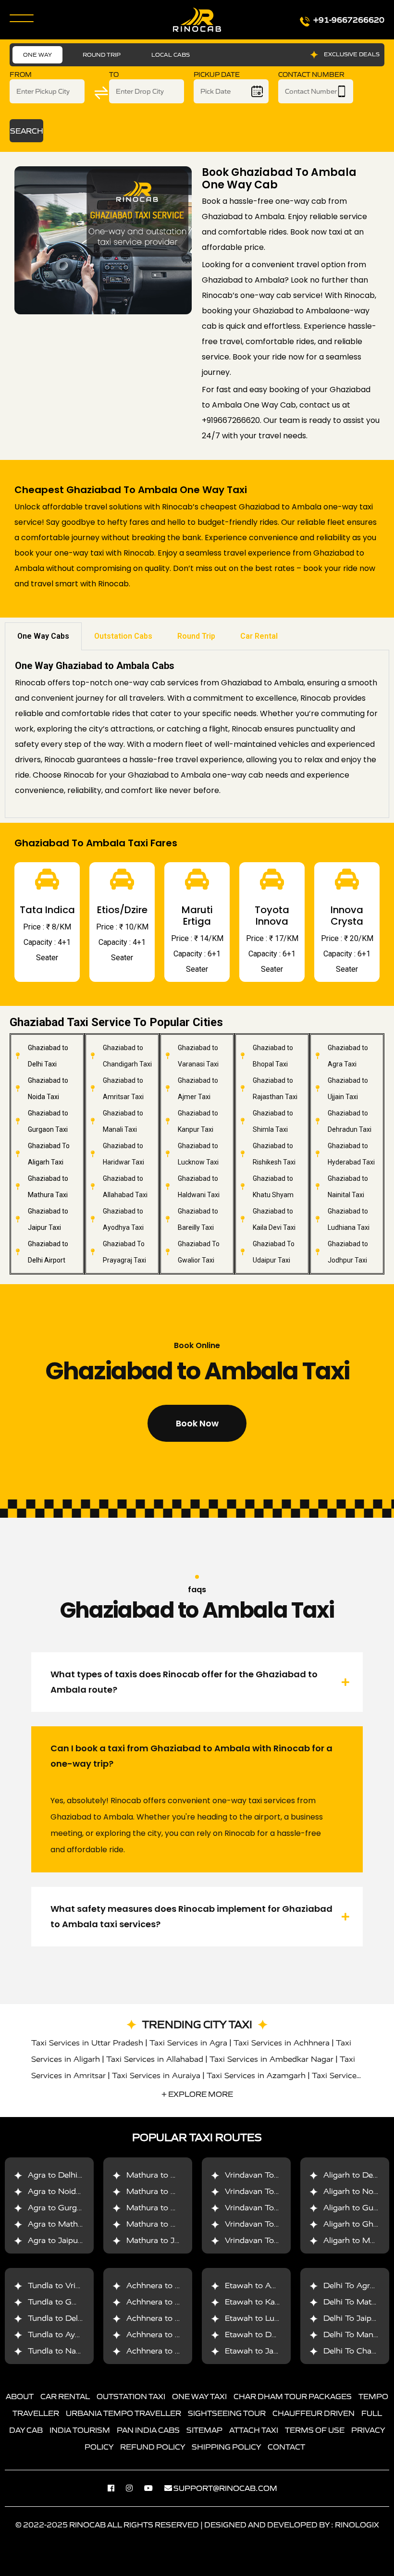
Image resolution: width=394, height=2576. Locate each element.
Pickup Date (217, 75)
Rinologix (357, 2525)
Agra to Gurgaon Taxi (68, 2208)
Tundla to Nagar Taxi (67, 2351)
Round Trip (102, 55)
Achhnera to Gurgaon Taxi (176, 2285)
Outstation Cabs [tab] (123, 636)
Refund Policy (153, 2447)
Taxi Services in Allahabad (155, 2059)
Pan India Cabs (148, 2430)
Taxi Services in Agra (188, 2043)
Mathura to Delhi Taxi (167, 2175)
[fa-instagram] (134, 2488)
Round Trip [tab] (196, 636)
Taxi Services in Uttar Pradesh (87, 2043)
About (20, 2396)
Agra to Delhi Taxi (62, 2175)
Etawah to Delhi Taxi (264, 2334)
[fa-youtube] (153, 2488)
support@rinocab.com (225, 2488)
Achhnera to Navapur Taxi (175, 2334)
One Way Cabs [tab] (43, 636)
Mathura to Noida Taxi (168, 2191)
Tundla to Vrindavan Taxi (74, 2285)
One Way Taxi (199, 2396)
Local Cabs (171, 55)
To (114, 75)
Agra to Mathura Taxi (68, 2224)
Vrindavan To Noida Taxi (271, 2191)
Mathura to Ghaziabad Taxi (177, 2224)
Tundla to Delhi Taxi (65, 2318)
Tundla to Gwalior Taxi (70, 2302)
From (21, 75)
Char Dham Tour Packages (293, 2396)
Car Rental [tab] (259, 636)
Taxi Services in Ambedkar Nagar (271, 2059)
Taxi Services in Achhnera (282, 2043)
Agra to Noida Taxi (63, 2191)
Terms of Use (315, 2430)
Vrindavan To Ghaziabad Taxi (279, 2224)
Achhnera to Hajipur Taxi (173, 2351)
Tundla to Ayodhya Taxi (72, 2334)
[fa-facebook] (116, 2488)
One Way (37, 55)
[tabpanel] (197, 734)
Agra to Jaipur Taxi (63, 2240)
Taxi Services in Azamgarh (256, 2075)
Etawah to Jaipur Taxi (265, 2351)
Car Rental (65, 2396)
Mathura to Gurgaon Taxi (174, 2208)
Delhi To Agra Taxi (358, 2285)
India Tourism (80, 2430)
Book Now (197, 1423)
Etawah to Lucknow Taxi (271, 2318)
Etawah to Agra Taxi (263, 2285)
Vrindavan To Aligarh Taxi (273, 2240)
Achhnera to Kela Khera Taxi (180, 2318)
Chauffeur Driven (314, 2413)
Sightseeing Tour (227, 2413)
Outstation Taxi (131, 2396)
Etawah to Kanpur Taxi (267, 2302)
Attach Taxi (254, 2430)
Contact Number (311, 75)
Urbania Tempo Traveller (123, 2413)
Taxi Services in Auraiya (156, 2075)
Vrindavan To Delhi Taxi (269, 2175)
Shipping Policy (226, 2447)
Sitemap (204, 2430)
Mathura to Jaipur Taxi (169, 2240)
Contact (286, 2447)
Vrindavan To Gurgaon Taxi (276, 2208)
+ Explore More (197, 2094)
